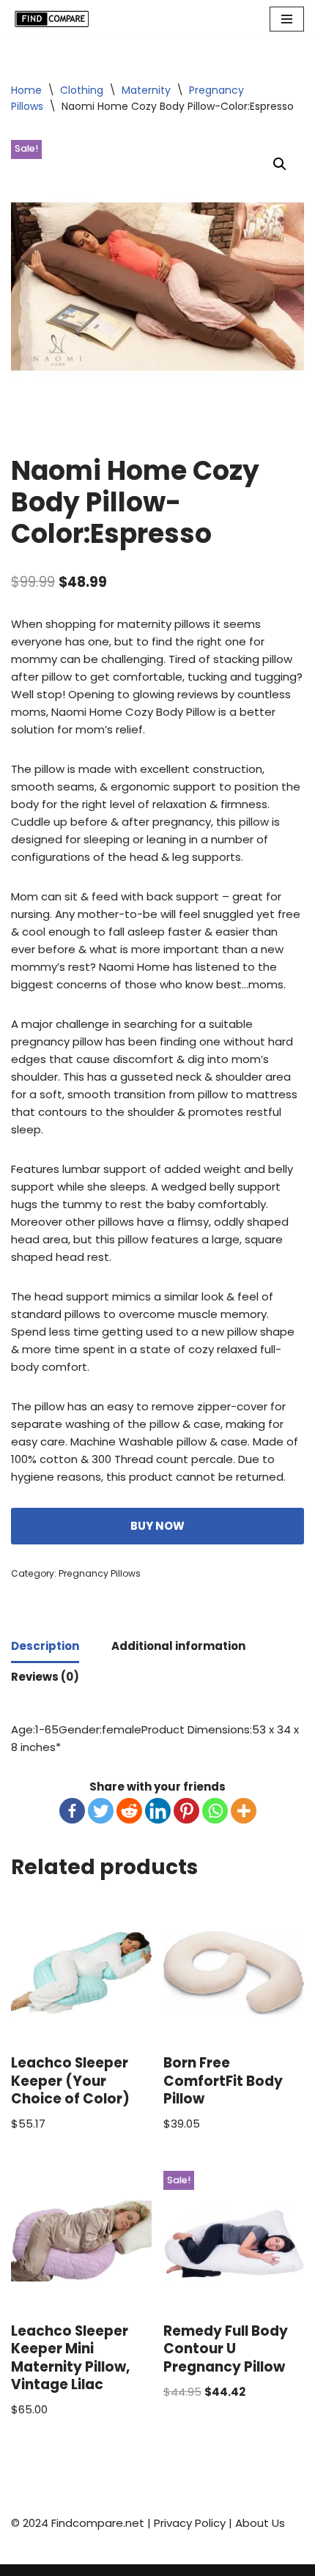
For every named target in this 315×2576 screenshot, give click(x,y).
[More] (244, 1811)
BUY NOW (157, 1526)
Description (45, 1646)
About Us (260, 2523)
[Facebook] (72, 1811)
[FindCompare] (55, 19)
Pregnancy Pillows (100, 1573)
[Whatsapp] (215, 1811)
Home (26, 90)
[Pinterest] (186, 1811)
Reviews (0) (45, 1677)
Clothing (82, 90)
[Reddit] (129, 1811)
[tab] (45, 1648)
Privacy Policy (190, 2523)
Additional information (178, 1646)
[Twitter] (101, 1811)
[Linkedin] (158, 1811)
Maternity (146, 90)
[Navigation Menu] (287, 19)
